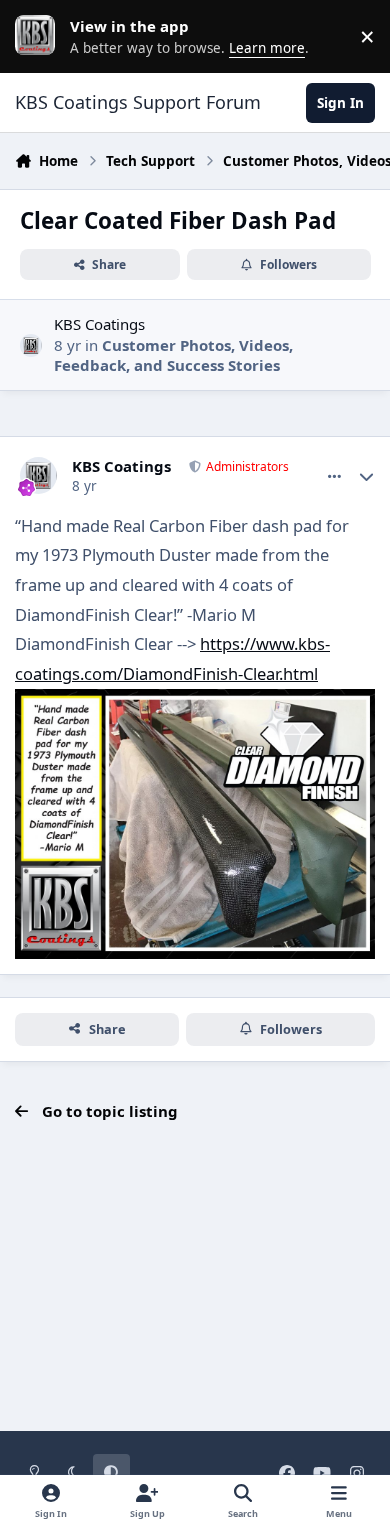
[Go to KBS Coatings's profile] (31, 345)
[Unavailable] (195, 703)
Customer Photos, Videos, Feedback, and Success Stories (173, 355)
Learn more (40, 36)
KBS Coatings (99, 324)
